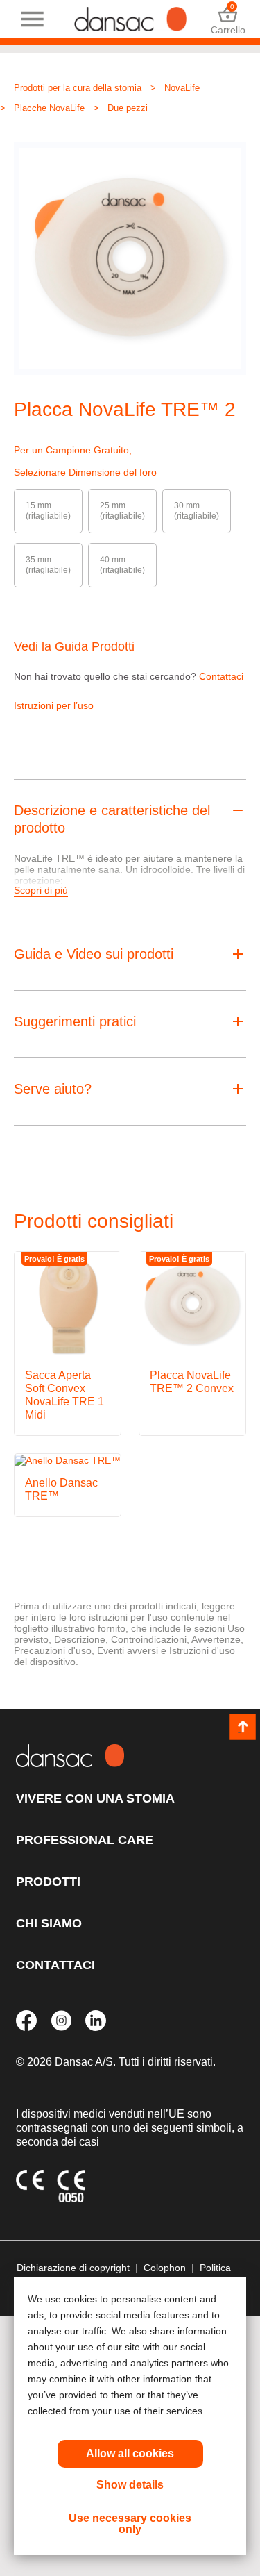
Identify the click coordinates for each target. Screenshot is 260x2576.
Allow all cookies (130, 2453)
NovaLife (182, 88)
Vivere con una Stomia (95, 1798)
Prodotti (48, 1882)
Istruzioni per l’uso (54, 705)
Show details (130, 2485)
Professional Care (85, 1840)
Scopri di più (41, 890)
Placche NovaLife (49, 108)
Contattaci (221, 676)
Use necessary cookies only (130, 2524)
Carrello (228, 19)
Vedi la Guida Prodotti (74, 647)
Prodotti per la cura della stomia (78, 88)
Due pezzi (128, 108)
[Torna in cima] (243, 1728)
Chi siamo (49, 1923)
